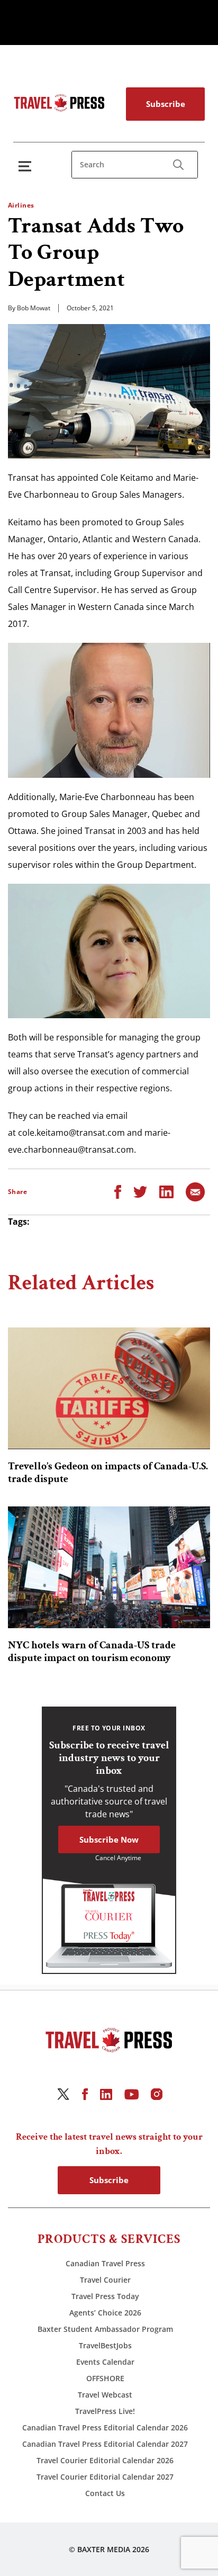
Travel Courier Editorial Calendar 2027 (105, 2477)
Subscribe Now (109, 1839)
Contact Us (105, 2493)
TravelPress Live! (105, 2411)
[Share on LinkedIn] (166, 1191)
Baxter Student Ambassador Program (105, 2329)
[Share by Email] (195, 1191)
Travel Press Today (105, 2296)
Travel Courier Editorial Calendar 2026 (105, 2460)
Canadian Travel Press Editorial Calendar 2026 (105, 2427)
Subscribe (166, 104)
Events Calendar (105, 2362)
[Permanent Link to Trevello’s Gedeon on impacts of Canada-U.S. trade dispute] (109, 1388)
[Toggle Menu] (27, 166)
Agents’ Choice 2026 (105, 2313)
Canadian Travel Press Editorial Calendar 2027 (105, 2444)
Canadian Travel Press (105, 2263)
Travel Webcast (105, 2395)
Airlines (21, 205)
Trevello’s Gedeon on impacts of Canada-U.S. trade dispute (108, 1473)
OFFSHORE (105, 2378)
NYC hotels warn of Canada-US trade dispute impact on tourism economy (92, 1651)
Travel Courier (105, 2280)
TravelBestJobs (105, 2345)
